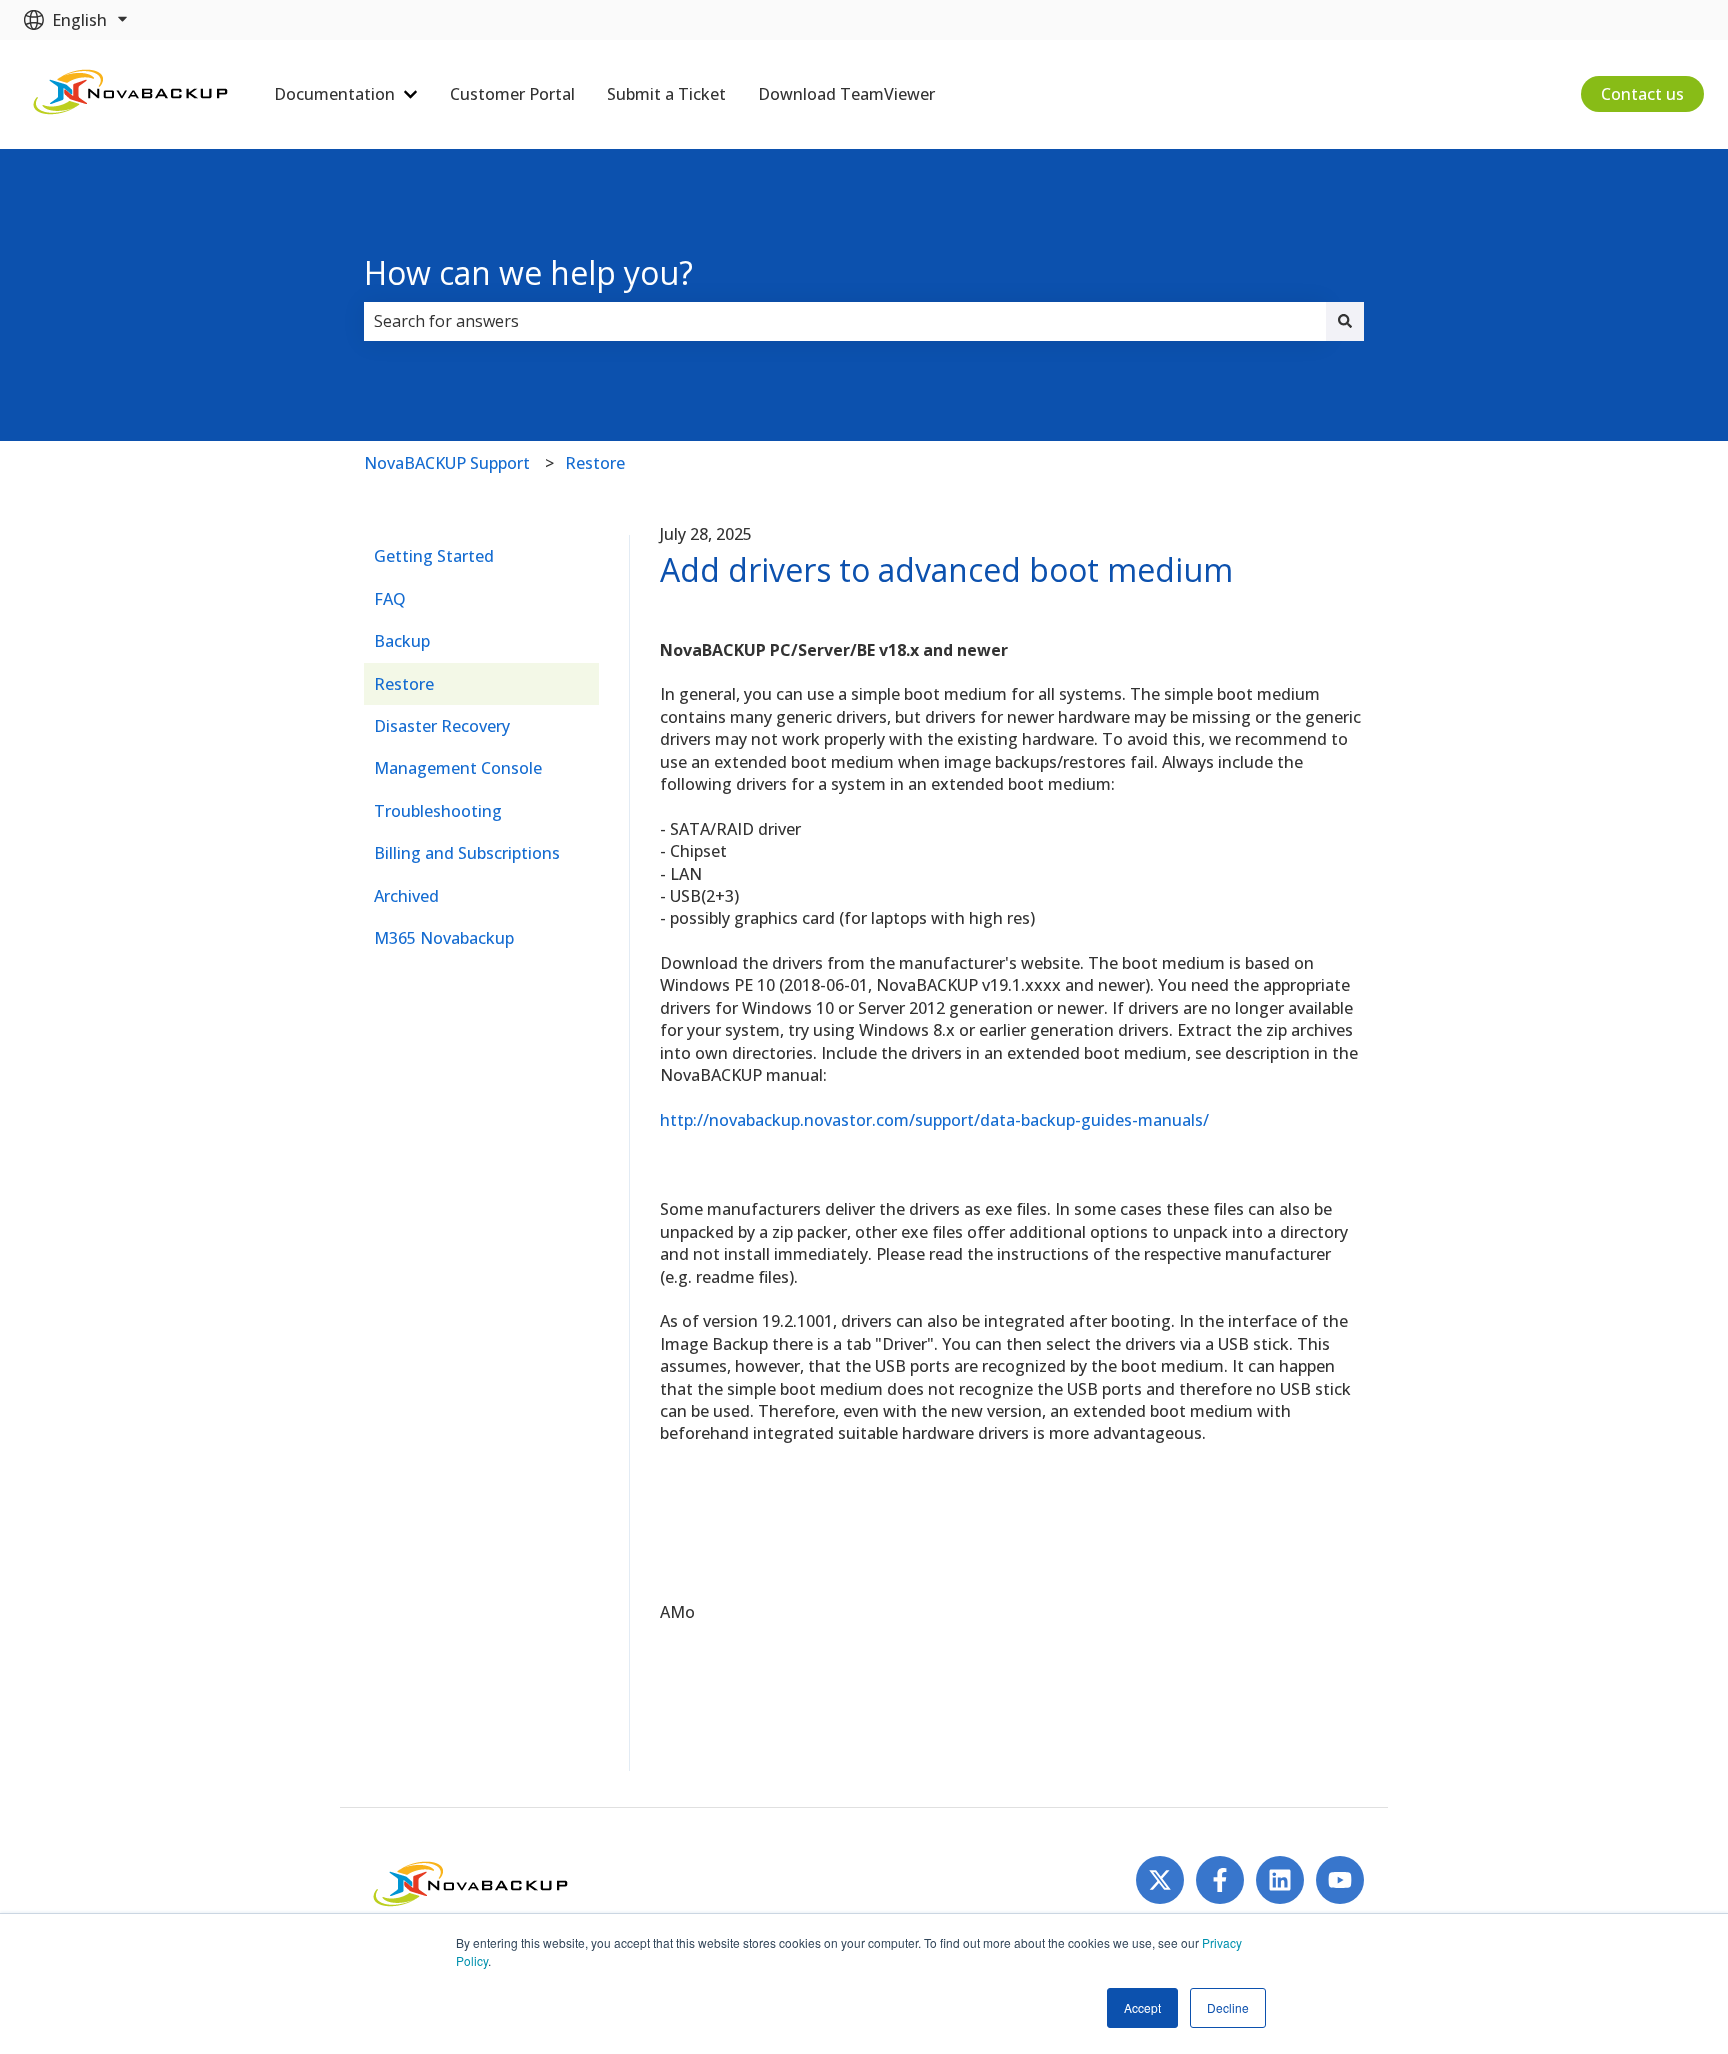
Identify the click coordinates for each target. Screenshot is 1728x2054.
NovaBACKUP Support (447, 463)
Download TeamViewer (846, 94)
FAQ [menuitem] (390, 599)
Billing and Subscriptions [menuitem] (467, 853)
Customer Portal (512, 94)
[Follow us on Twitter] (1160, 1880)
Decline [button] (1228, 2007)
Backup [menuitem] (402, 641)
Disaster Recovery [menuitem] (442, 726)
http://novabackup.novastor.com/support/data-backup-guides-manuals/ (934, 1120)
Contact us (1642, 94)
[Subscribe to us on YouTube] (1340, 1880)
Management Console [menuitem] (458, 768)
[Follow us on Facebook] (1220, 1880)
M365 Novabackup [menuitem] (444, 938)
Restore (595, 463)
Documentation (334, 94)
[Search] (1345, 321)
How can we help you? (528, 272)
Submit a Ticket (666, 94)
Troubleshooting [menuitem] (438, 811)
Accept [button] (1142, 2007)
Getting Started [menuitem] (434, 556)
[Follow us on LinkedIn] (1280, 1880)
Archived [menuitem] (406, 896)
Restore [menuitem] (404, 684)
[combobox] (845, 321)
